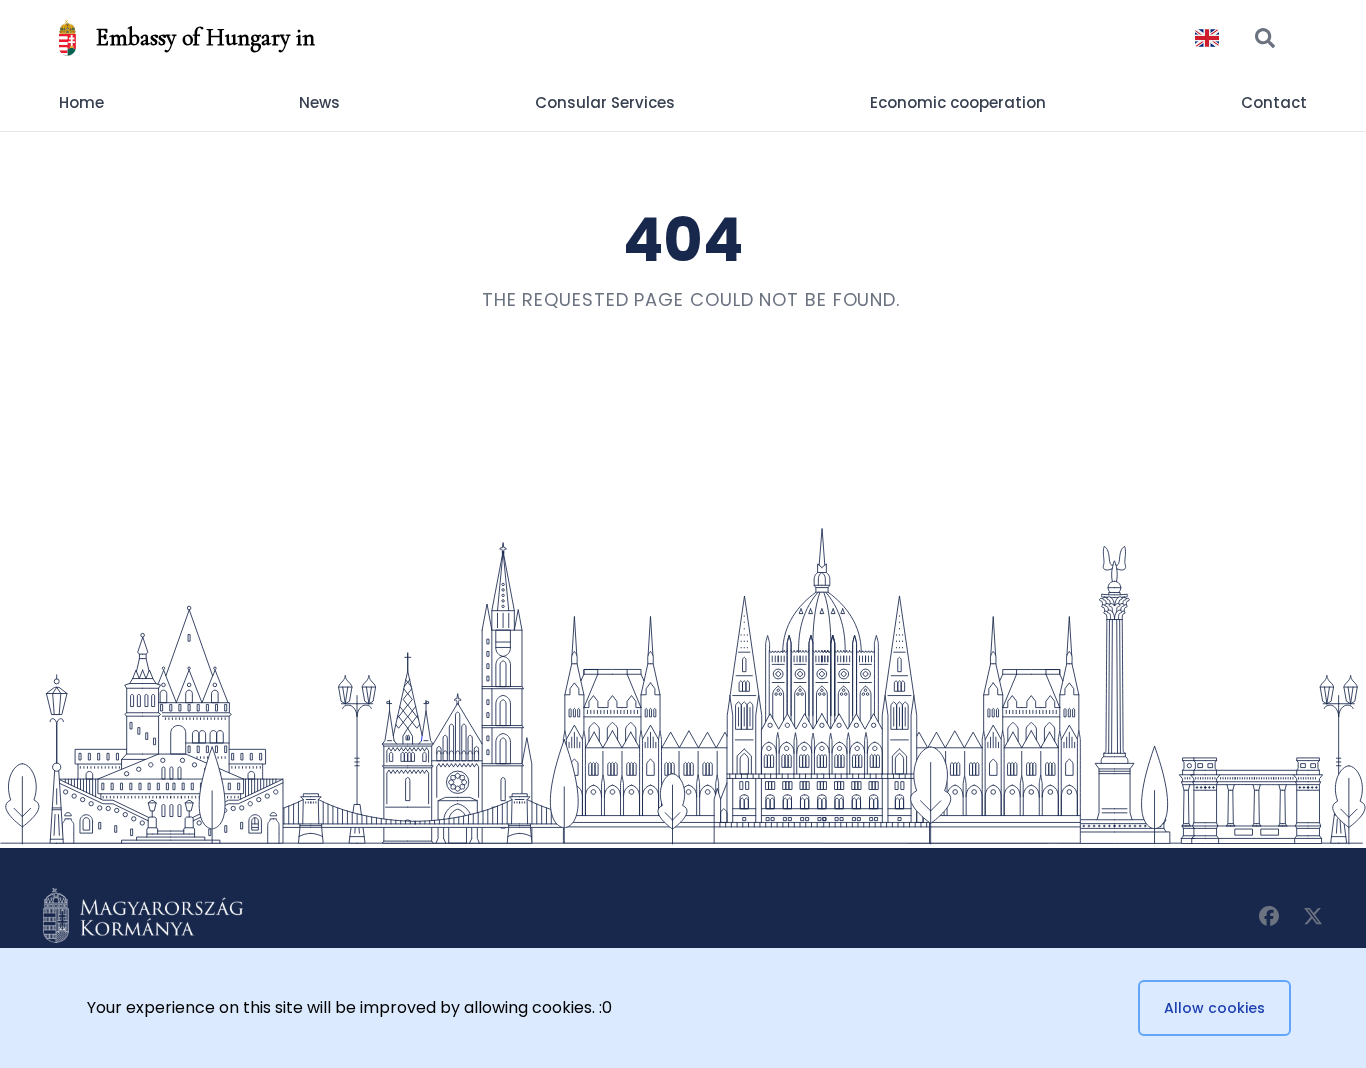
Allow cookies (1214, 1008)
